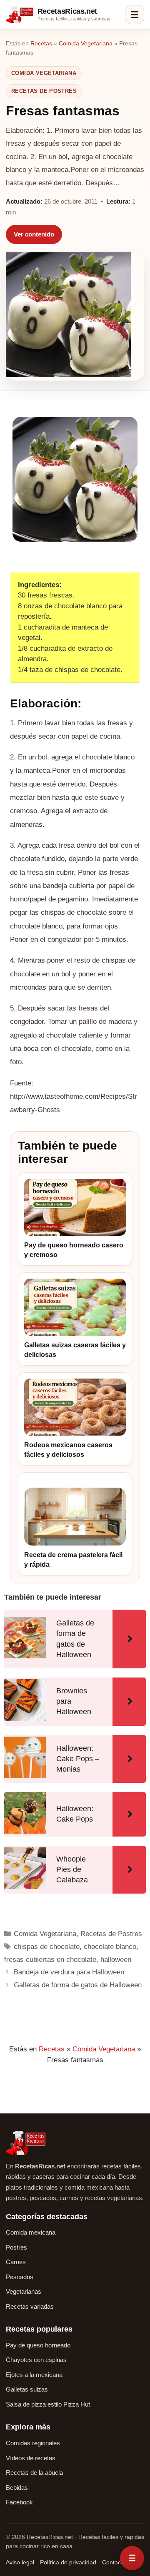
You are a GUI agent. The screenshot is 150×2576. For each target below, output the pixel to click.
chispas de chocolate (47, 1947)
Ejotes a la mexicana (34, 2375)
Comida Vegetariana (86, 43)
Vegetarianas (24, 2291)
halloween (116, 1960)
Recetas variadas (30, 2306)
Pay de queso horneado (38, 2345)
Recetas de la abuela (34, 2473)
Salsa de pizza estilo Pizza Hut (48, 2404)
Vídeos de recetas (31, 2458)
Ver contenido (34, 234)
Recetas (41, 43)
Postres (16, 2247)
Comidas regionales (33, 2443)
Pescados (20, 2277)
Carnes (16, 2262)
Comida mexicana (31, 2232)
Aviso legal (20, 2562)
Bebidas (17, 2488)
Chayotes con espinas (36, 2360)
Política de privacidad (68, 2562)
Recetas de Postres (44, 91)
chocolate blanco (110, 1947)
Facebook (19, 2502)
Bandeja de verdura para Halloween (69, 1972)
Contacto (114, 2562)
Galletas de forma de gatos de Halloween (78, 1985)
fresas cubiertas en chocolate (50, 1960)
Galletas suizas (27, 2389)
